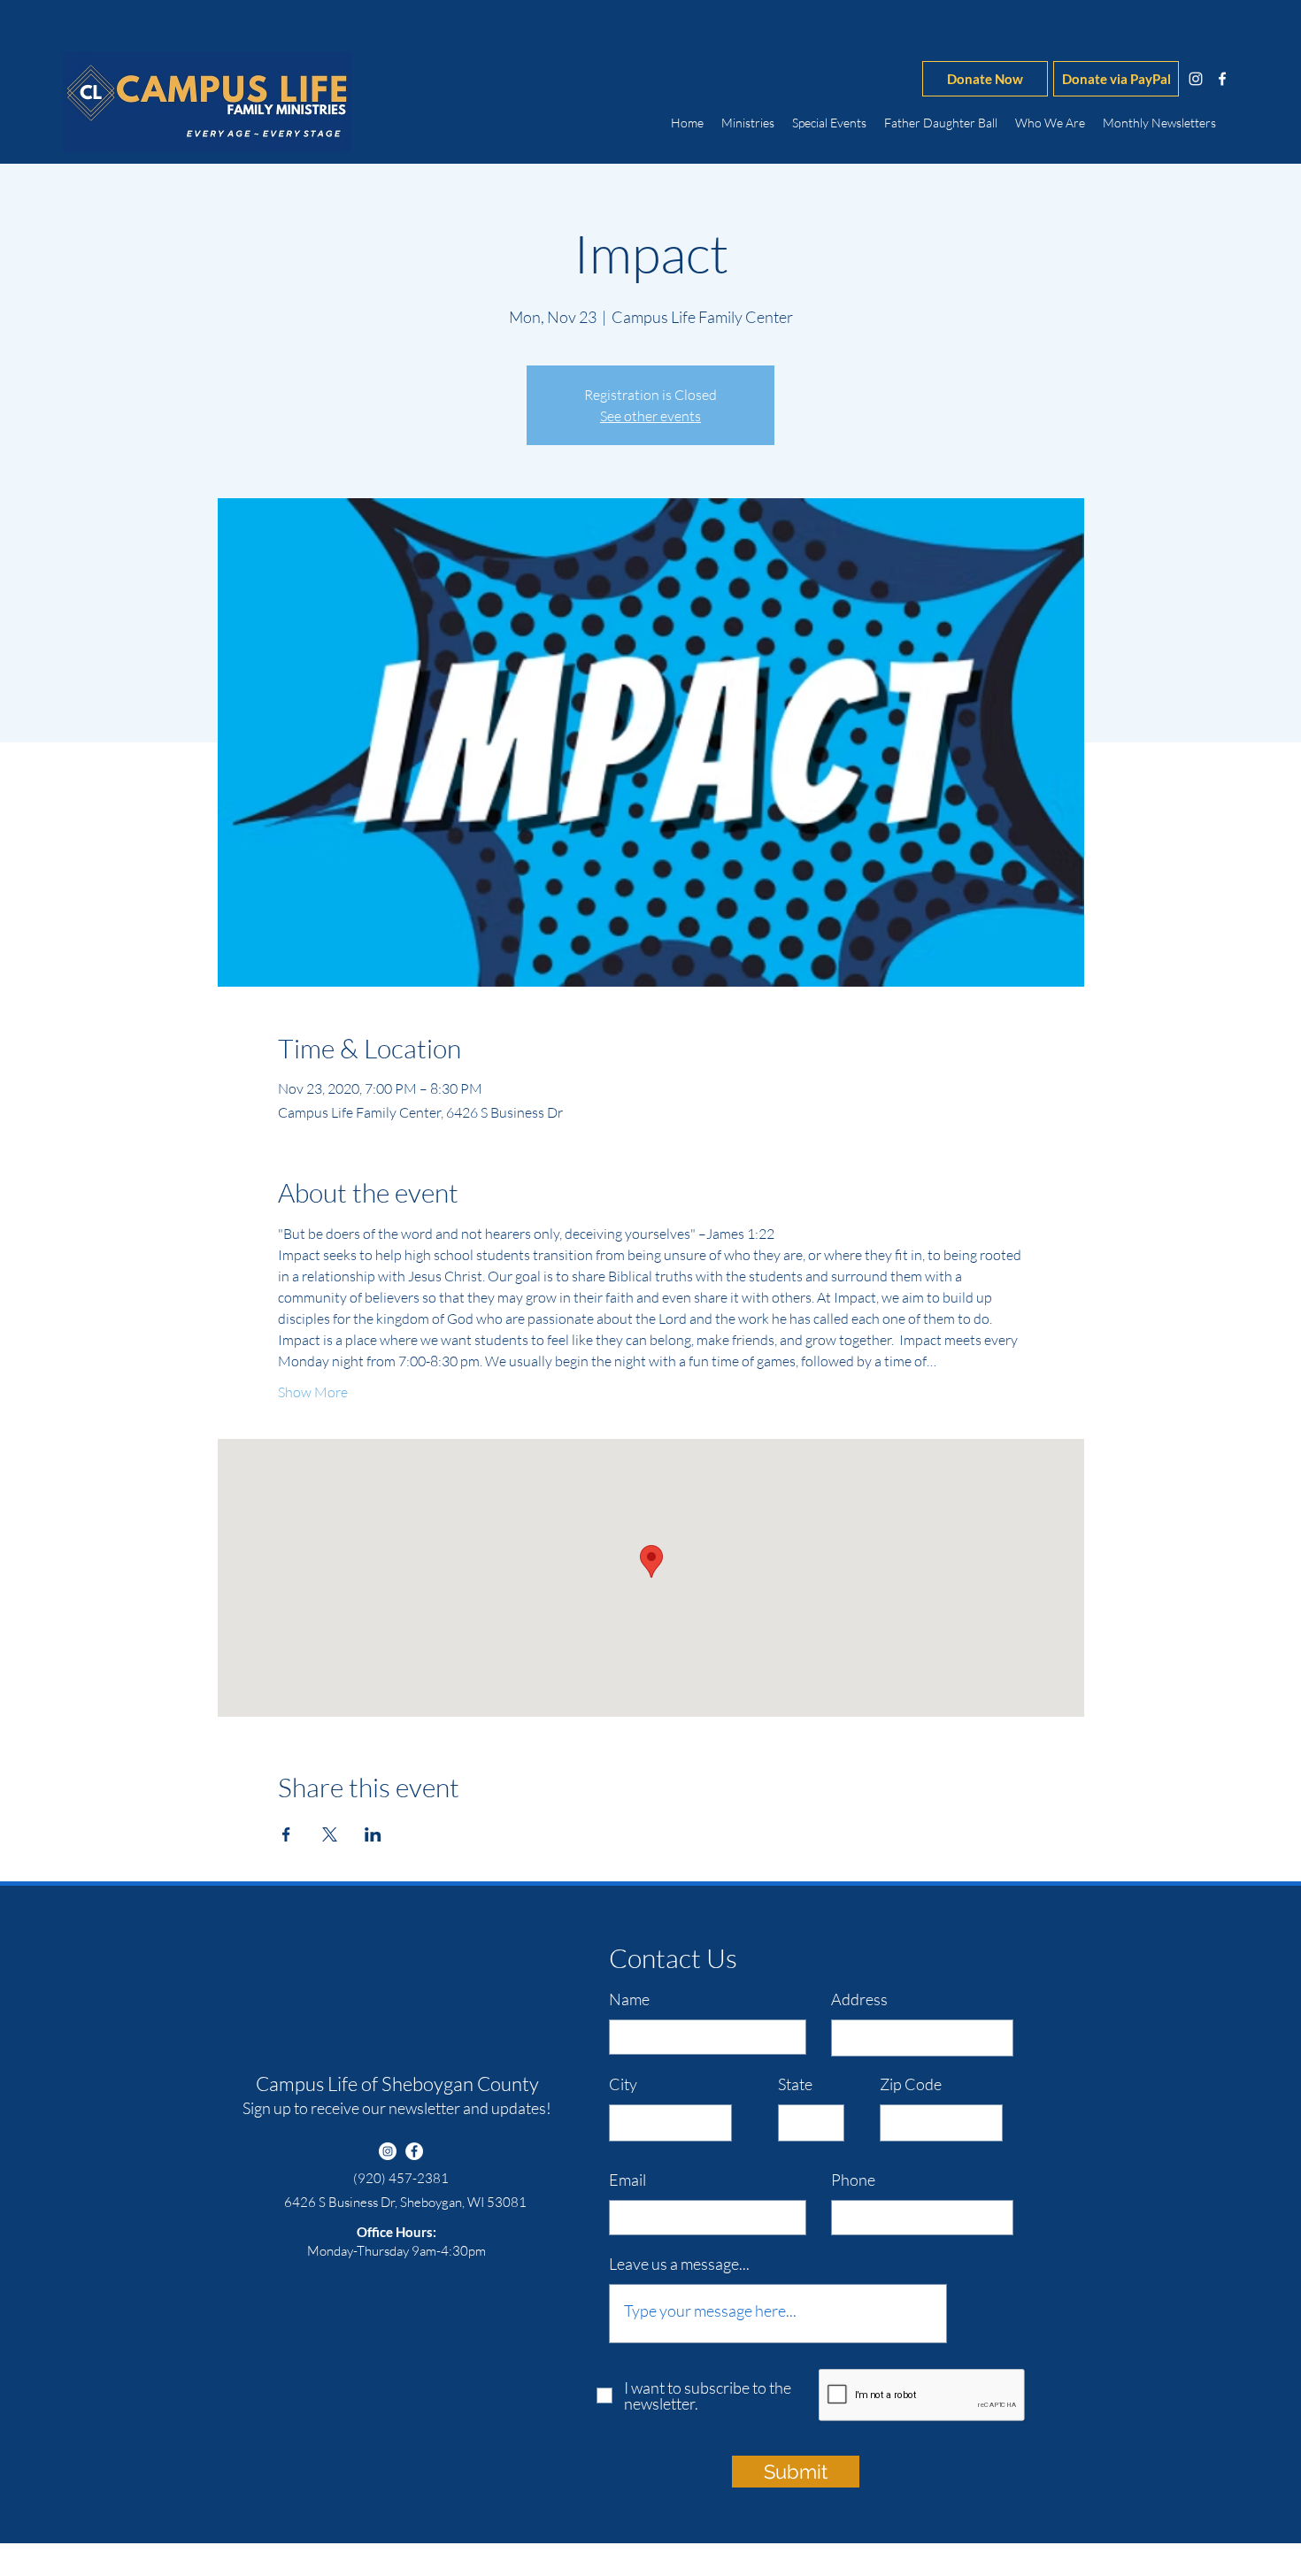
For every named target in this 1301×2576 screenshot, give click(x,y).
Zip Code (911, 2084)
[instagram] (1196, 79)
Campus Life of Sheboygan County (397, 2084)
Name (629, 1999)
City (623, 2084)
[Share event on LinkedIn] (373, 1834)
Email (627, 2180)
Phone (853, 2180)
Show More (313, 1392)
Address (859, 1999)
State (795, 2084)
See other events (650, 416)
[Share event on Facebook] (286, 1834)
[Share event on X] (330, 1834)
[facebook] (1222, 79)
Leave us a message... (679, 2264)
